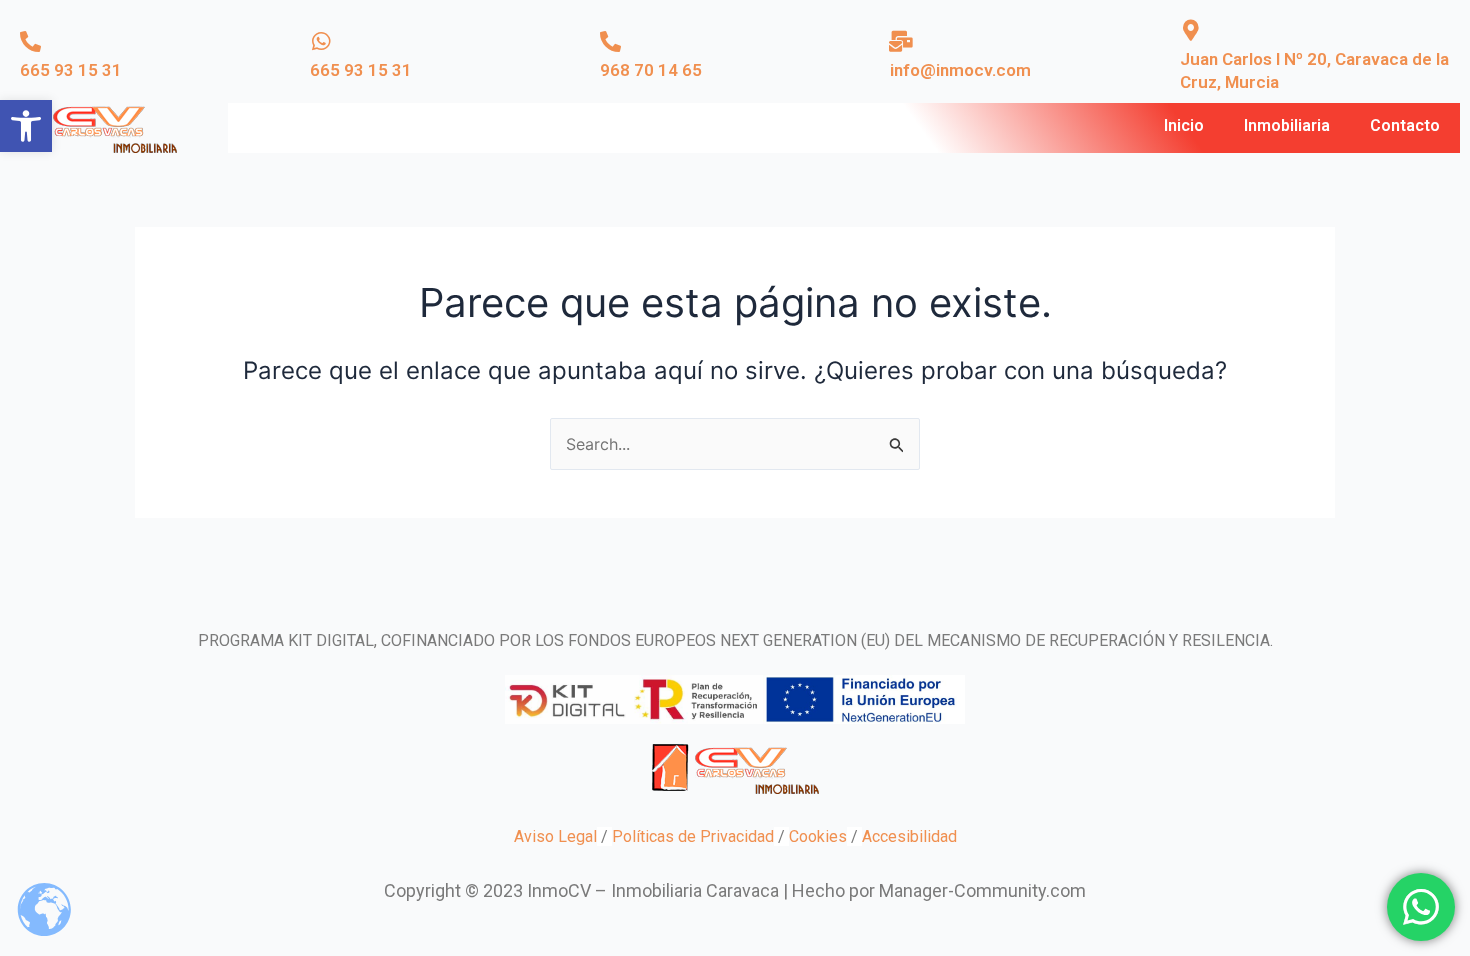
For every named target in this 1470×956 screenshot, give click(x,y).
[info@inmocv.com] (900, 41)
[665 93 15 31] (30, 41)
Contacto (1405, 125)
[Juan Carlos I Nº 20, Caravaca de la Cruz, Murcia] (1190, 30)
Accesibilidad (909, 836)
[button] (26, 126)
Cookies (818, 836)
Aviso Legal (555, 836)
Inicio (1184, 125)
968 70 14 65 (651, 70)
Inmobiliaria (1287, 125)
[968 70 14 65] (610, 41)
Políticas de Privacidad (693, 836)
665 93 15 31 (71, 70)
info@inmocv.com (960, 70)
